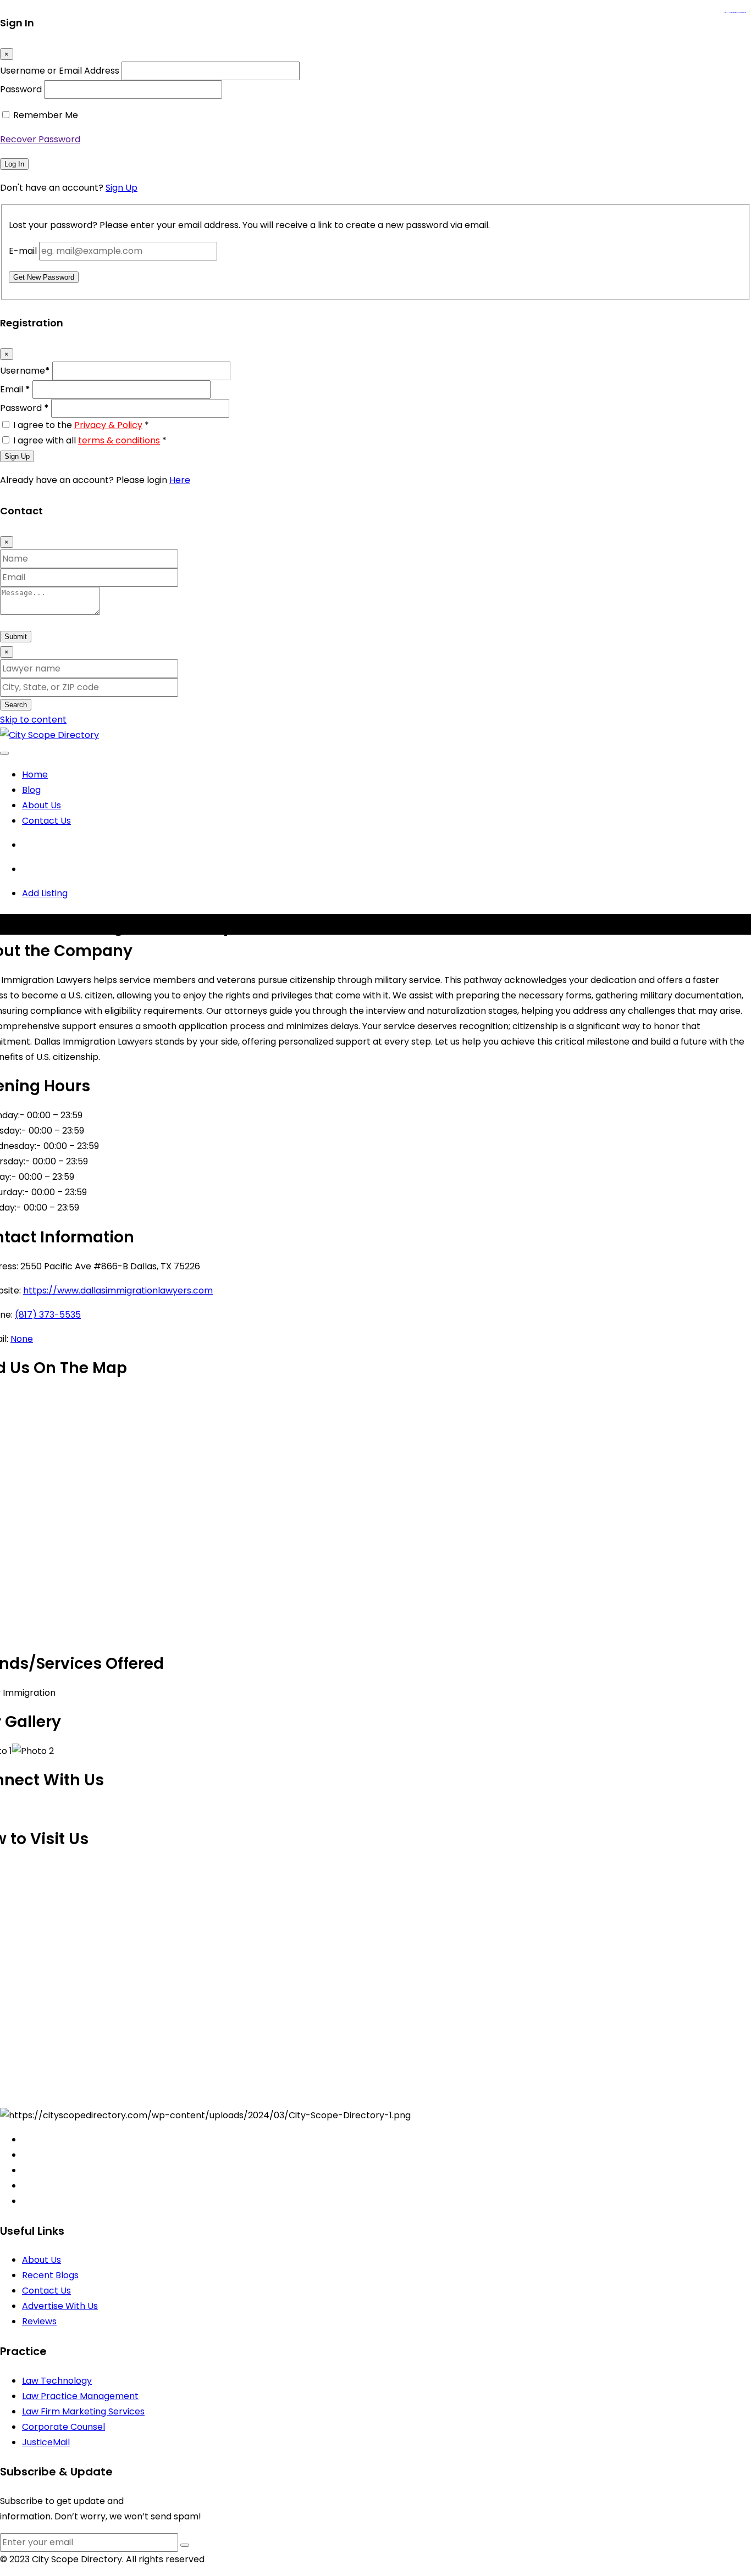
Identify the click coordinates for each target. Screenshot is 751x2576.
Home (35, 775)
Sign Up (122, 188)
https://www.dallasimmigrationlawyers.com (118, 1290)
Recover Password (40, 139)
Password (21, 89)
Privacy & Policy (108, 425)
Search (16, 705)
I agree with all (90, 440)
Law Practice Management (80, 2396)
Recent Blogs (50, 2275)
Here (180, 480)
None (22, 1339)
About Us (42, 805)
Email (15, 389)
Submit (16, 637)
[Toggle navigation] (4, 753)
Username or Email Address (60, 71)
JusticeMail (46, 2442)
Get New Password (44, 277)
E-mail (23, 251)
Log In (14, 164)
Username (25, 371)
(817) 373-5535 (48, 1315)
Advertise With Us (60, 2306)
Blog (31, 790)
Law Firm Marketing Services (83, 2411)
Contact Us (46, 821)
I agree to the (81, 425)
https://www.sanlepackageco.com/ (739, 13)
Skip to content (33, 720)
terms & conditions (119, 440)
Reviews (39, 2321)
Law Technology (57, 2381)
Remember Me (46, 115)
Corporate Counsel (63, 2427)
